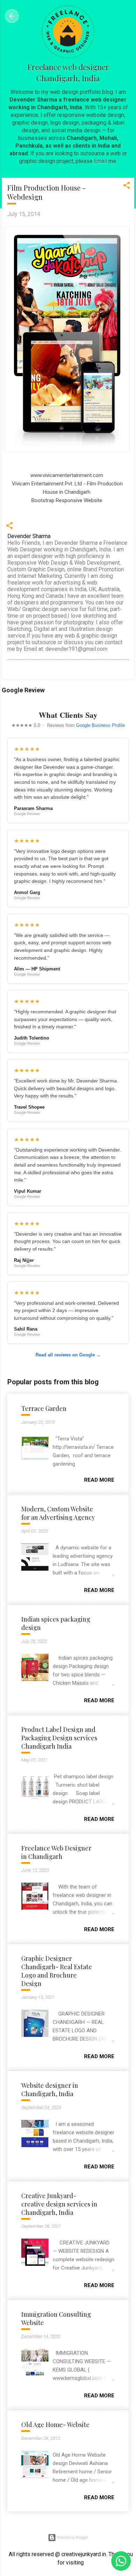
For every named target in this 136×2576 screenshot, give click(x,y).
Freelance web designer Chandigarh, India (68, 73)
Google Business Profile (100, 725)
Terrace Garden (44, 1408)
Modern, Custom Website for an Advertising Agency (58, 1513)
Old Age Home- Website (55, 2425)
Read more (99, 1480)
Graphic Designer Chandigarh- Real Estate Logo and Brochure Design (57, 1971)
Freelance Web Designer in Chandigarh (56, 1852)
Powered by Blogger (72, 2537)
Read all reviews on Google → (68, 1355)
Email (100, 161)
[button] (127, 188)
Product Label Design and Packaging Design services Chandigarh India (59, 1738)
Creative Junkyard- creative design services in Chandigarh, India (59, 2204)
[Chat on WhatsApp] (121, 2561)
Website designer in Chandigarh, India (50, 2090)
